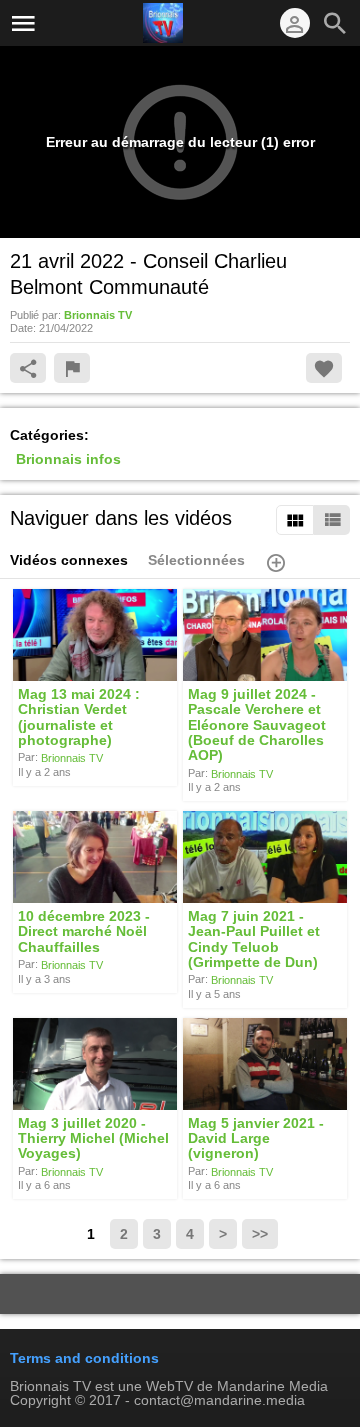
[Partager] (28, 368)
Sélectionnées (196, 560)
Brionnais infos (68, 459)
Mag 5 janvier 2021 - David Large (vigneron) (256, 1138)
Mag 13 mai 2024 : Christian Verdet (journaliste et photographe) (79, 717)
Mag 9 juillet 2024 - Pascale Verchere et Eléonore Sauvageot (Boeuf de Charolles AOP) (257, 724)
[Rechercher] (335, 23)
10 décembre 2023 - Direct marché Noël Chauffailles (84, 931)
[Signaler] (72, 368)
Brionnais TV (72, 758)
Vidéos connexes (69, 560)
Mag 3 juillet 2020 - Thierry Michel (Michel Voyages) (93, 1138)
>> (260, 1234)
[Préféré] (324, 368)
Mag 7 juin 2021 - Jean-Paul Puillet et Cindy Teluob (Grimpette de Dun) (254, 939)
